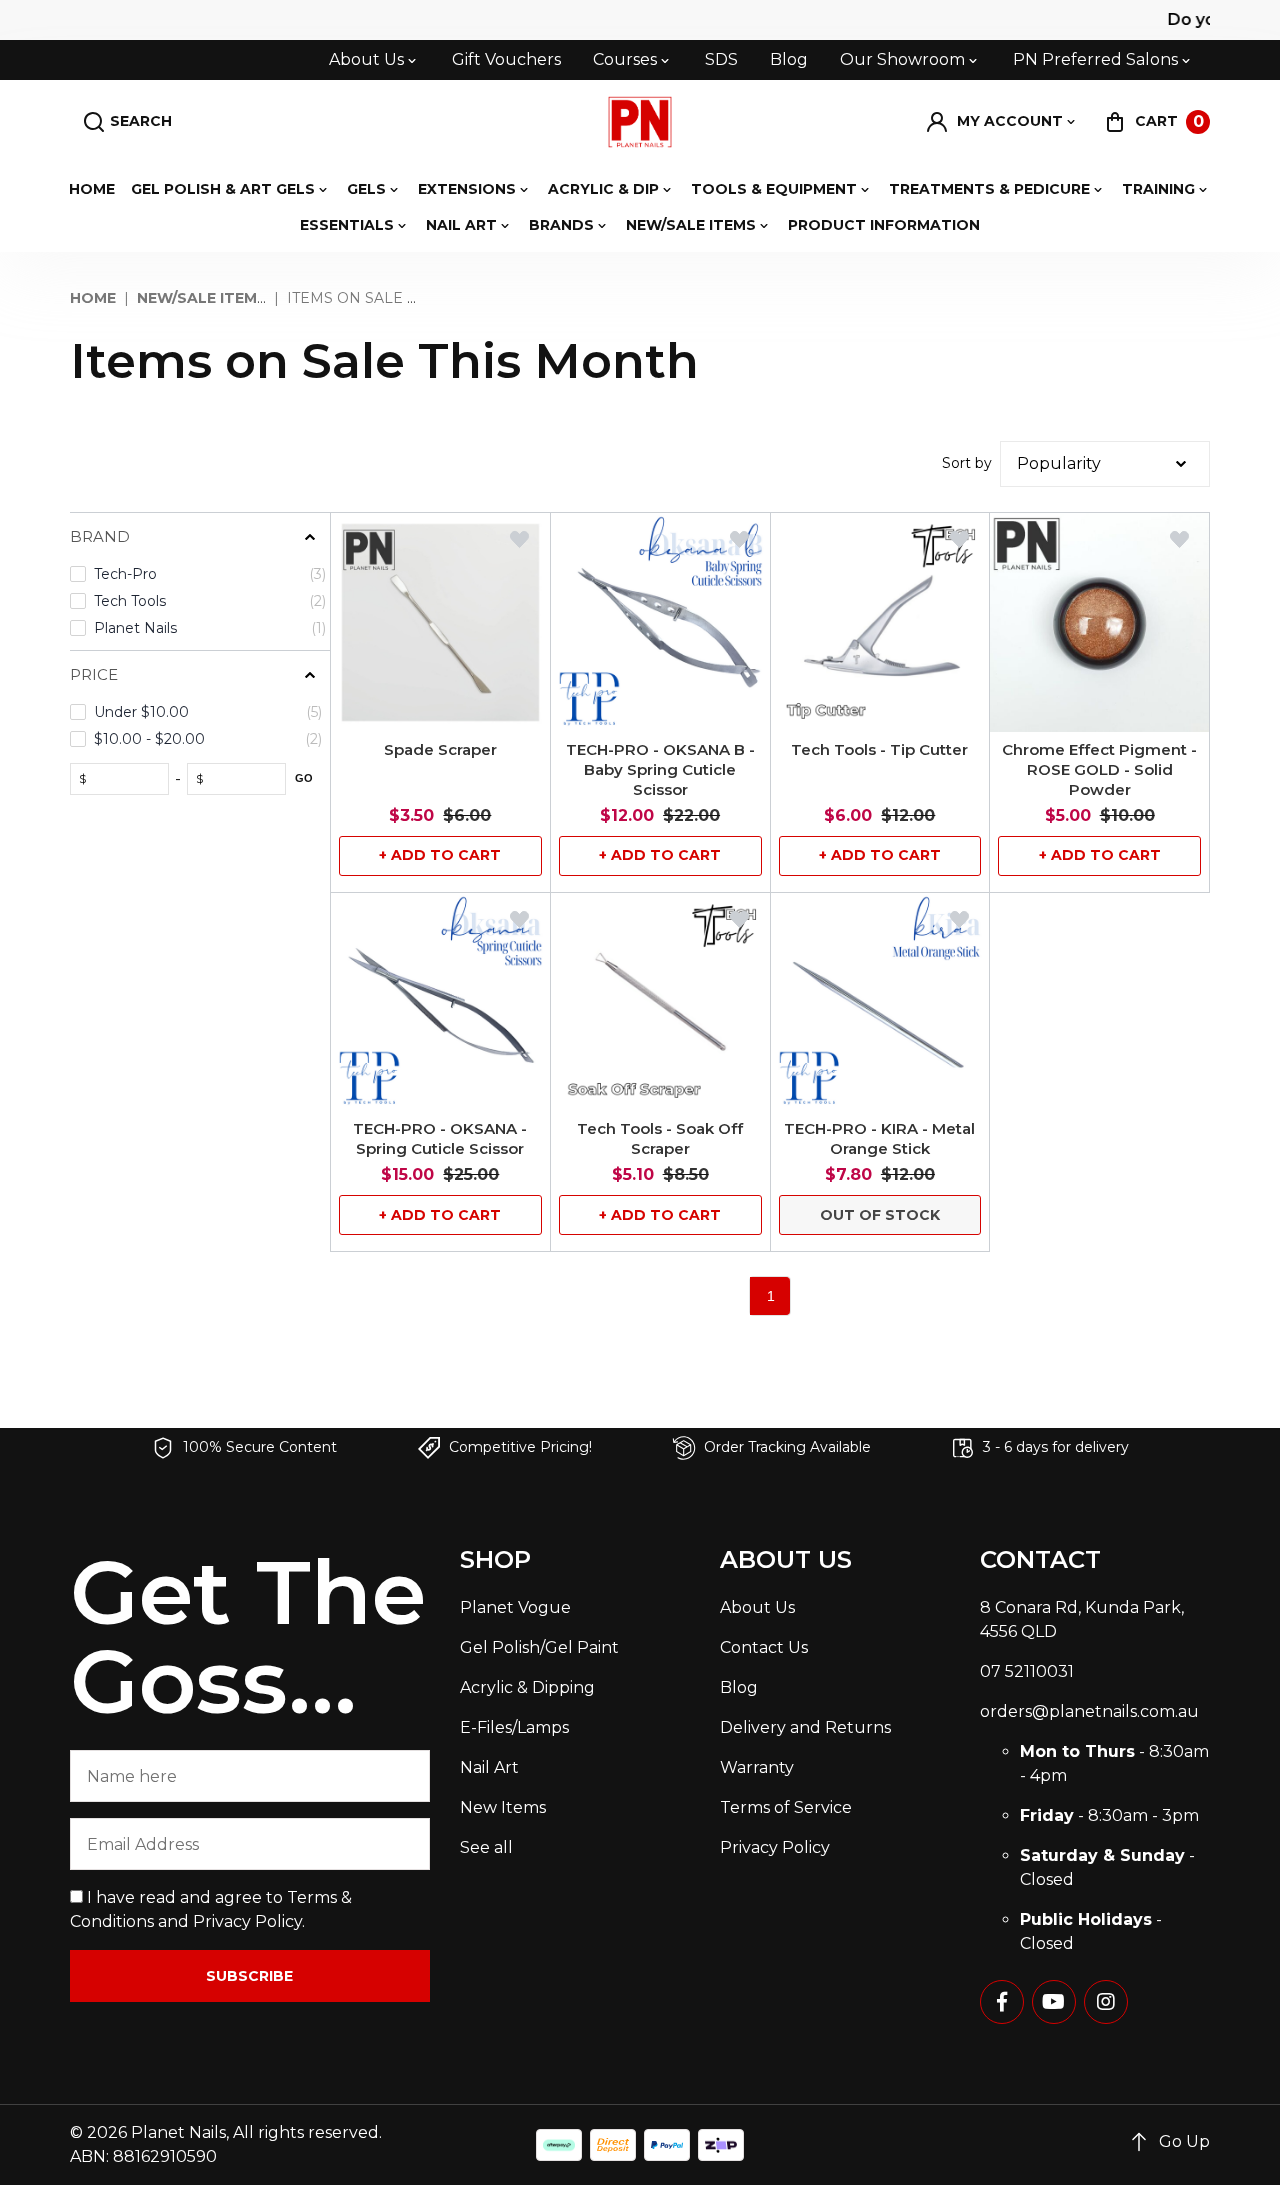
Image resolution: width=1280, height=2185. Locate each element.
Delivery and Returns (805, 1727)
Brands (561, 225)
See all (486, 1847)
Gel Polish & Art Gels (223, 189)
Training (1158, 189)
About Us (366, 59)
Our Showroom (902, 59)
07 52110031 (1027, 1671)
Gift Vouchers (506, 59)
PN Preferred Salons (1095, 59)
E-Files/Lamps (514, 1727)
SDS (721, 59)
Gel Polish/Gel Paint (539, 1647)
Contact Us (764, 1647)
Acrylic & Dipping (527, 1687)
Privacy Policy (247, 1921)
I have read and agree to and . (211, 1909)
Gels (366, 189)
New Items (503, 1807)
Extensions (467, 189)
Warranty (757, 1767)
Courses (625, 59)
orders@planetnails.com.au (1089, 1711)
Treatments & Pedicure (989, 189)
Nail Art (461, 225)
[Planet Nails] (640, 122)
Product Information (884, 225)
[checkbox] (198, 574)
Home (92, 189)
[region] (200, 930)
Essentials (347, 225)
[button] (1002, 122)
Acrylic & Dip (603, 189)
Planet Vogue (515, 1607)
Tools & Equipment (774, 189)
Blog (789, 59)
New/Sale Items (691, 225)
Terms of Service (786, 1807)
